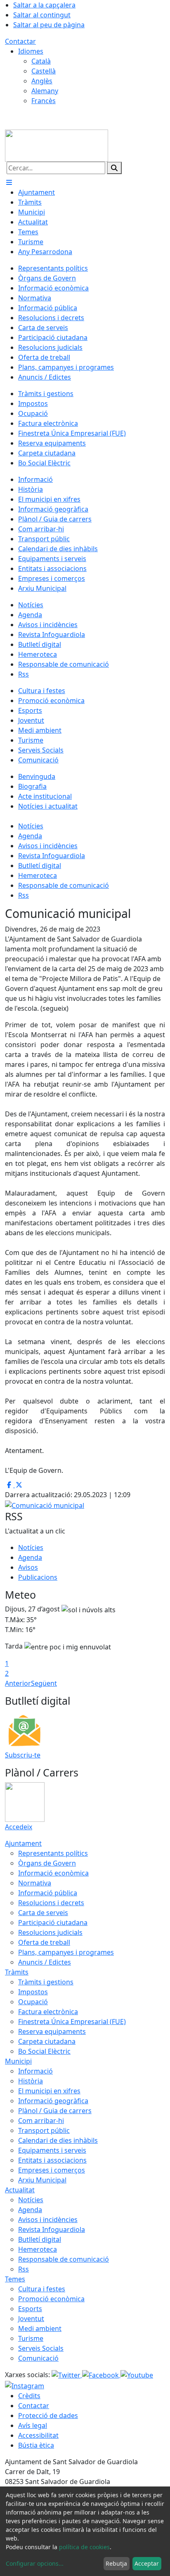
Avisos (28, 1567)
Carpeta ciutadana (47, 2041)
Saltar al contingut (42, 15)
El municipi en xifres (49, 2091)
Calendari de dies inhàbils (58, 2140)
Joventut (31, 2319)
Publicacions (38, 1577)
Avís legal (33, 2425)
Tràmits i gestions (46, 1982)
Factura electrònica (48, 2012)
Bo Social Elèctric (44, 2051)
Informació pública (48, 1893)
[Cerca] (114, 168)
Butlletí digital (40, 866)
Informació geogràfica (53, 2101)
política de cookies (84, 2547)
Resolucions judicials (50, 1932)
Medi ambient (40, 2328)
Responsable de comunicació (64, 885)
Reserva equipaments (52, 2031)
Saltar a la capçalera (44, 5)
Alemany (45, 91)
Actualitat (20, 2190)
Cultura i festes (42, 2289)
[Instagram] (25, 2385)
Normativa (35, 1883)
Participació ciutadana (53, 1923)
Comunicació (38, 2358)
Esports (30, 2309)
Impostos (33, 1992)
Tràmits (17, 1972)
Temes (15, 2279)
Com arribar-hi (41, 2121)
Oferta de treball (44, 1942)
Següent (44, 1683)
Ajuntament (23, 1843)
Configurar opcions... (35, 2563)
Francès (44, 101)
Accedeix (19, 1827)
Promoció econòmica (51, 2299)
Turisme (31, 2338)
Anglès (42, 81)
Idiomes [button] (31, 51)
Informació (35, 2071)
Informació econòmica (53, 1873)
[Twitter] (67, 2375)
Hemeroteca (38, 875)
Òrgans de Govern (47, 1863)
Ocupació (33, 2002)
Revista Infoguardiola (52, 856)
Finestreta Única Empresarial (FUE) (72, 2022)
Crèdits (29, 2396)
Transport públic (44, 2130)
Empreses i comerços (52, 2170)
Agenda (30, 836)
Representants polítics (53, 1853)
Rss (24, 895)
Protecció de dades (48, 2416)
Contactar (20, 41)
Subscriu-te (23, 1755)
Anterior (18, 1683)
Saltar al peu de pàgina (49, 25)
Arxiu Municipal (42, 2180)
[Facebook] (101, 2375)
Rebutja (116, 2563)
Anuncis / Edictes (45, 1962)
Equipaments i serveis (52, 2150)
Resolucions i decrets (51, 1903)
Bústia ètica (36, 2445)
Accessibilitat (38, 2435)
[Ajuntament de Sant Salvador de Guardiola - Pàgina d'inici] (57, 145)
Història (31, 2081)
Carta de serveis (43, 1913)
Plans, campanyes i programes (66, 1952)
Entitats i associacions (52, 2160)
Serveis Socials (41, 2348)
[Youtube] (137, 2375)
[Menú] (9, 182)
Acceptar (147, 2563)
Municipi (18, 2061)
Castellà (44, 71)
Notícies (31, 826)
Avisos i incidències (48, 846)
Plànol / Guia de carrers (55, 2111)
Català (41, 61)
